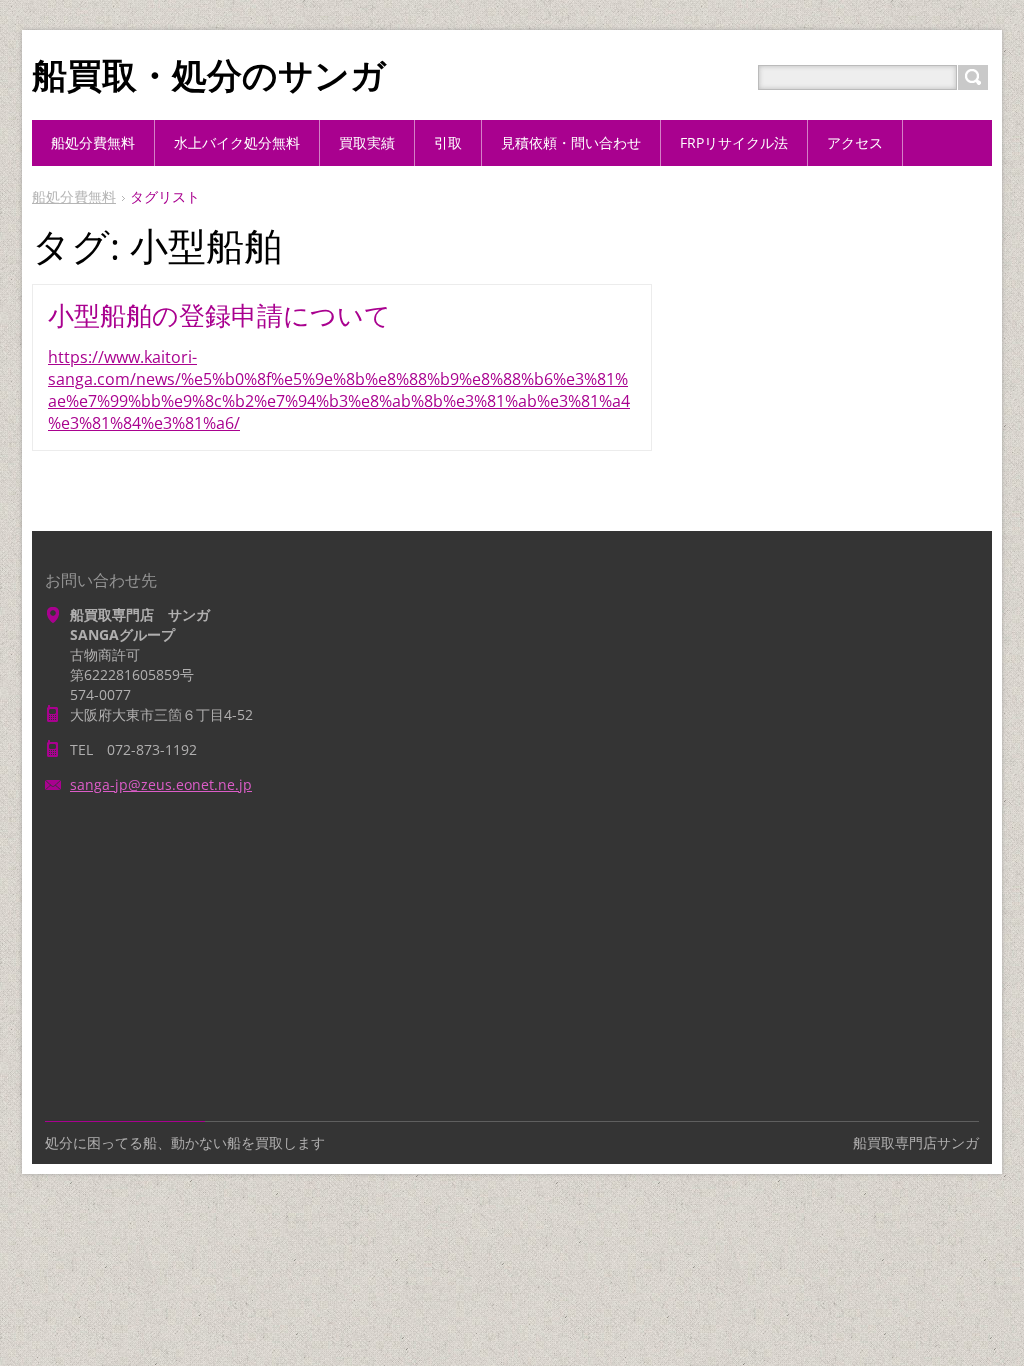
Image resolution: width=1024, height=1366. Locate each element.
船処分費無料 (74, 196)
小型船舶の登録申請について (219, 315)
